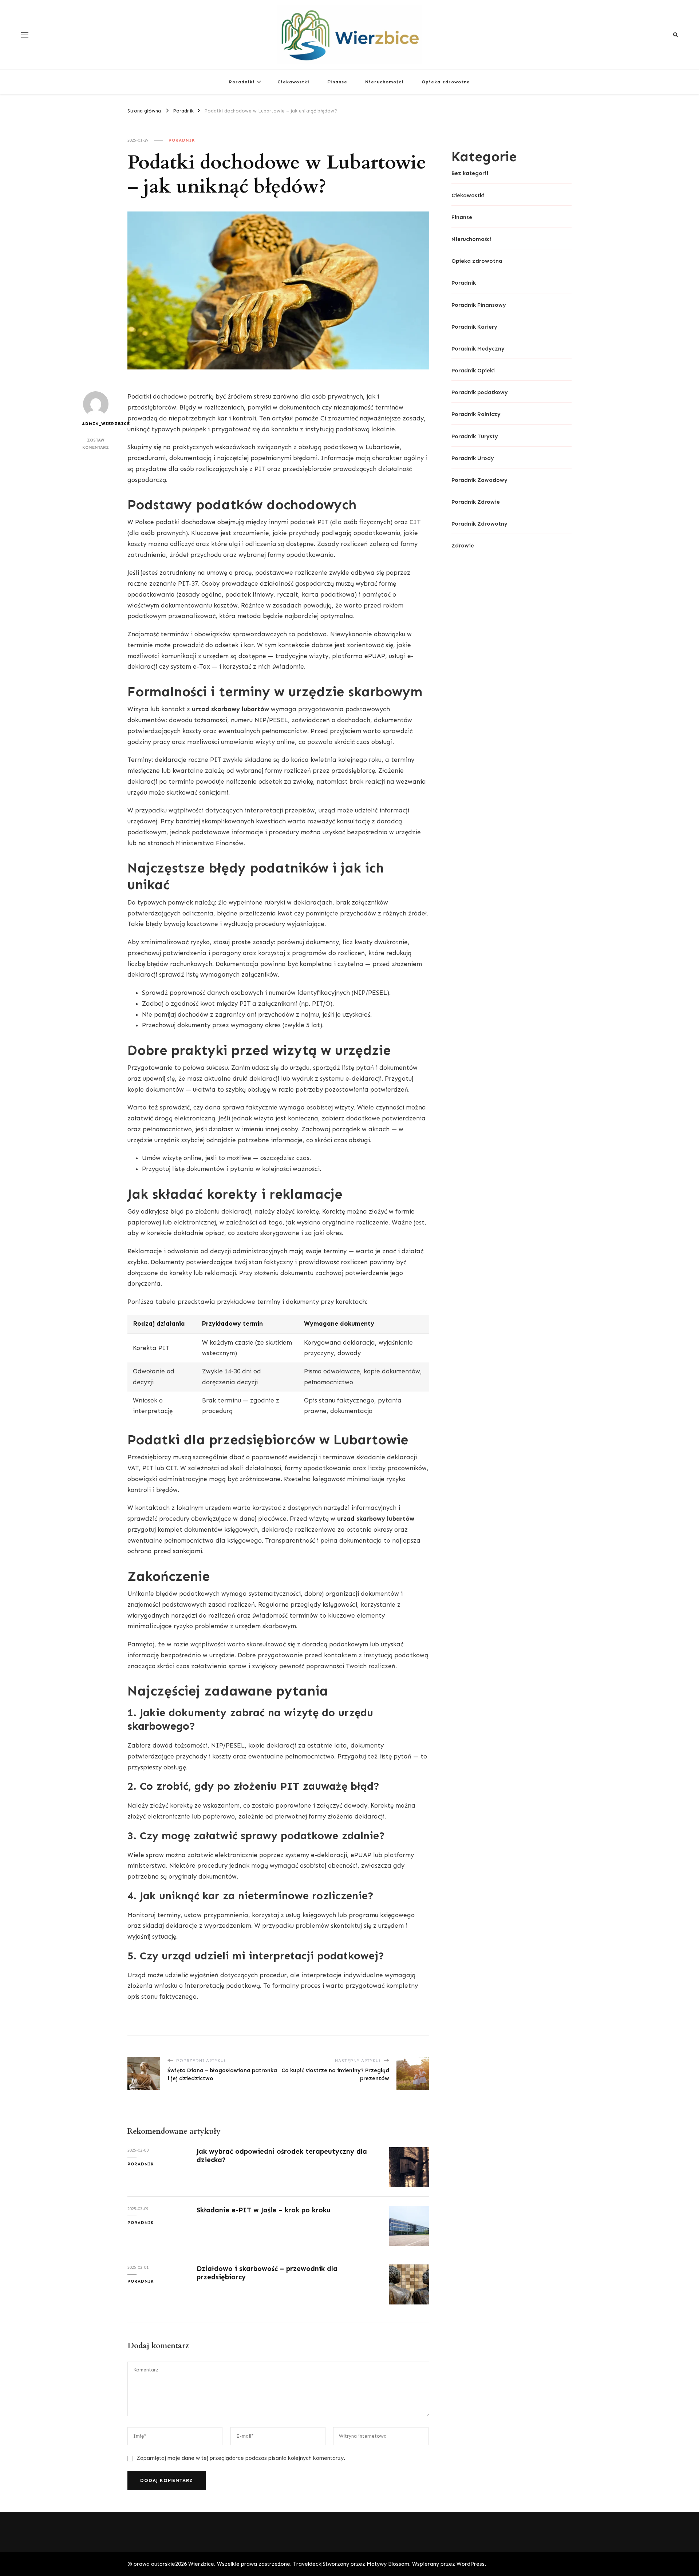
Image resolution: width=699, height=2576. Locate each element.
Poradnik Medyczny (478, 349)
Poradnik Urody (473, 458)
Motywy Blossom (388, 2564)
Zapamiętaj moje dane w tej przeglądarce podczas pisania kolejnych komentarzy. (241, 2458)
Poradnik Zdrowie (476, 502)
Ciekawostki (293, 82)
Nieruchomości (384, 82)
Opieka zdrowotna (446, 82)
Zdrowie (463, 546)
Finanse (337, 82)
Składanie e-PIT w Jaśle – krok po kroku (264, 2210)
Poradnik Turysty (475, 436)
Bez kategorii (470, 173)
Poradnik (182, 140)
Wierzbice (201, 2564)
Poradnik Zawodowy (479, 480)
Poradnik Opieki (473, 371)
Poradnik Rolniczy (476, 414)
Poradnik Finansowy (479, 305)
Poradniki (242, 82)
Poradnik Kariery (474, 327)
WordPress (471, 2564)
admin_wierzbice (96, 424)
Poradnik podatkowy (480, 392)
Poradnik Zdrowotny (479, 524)
